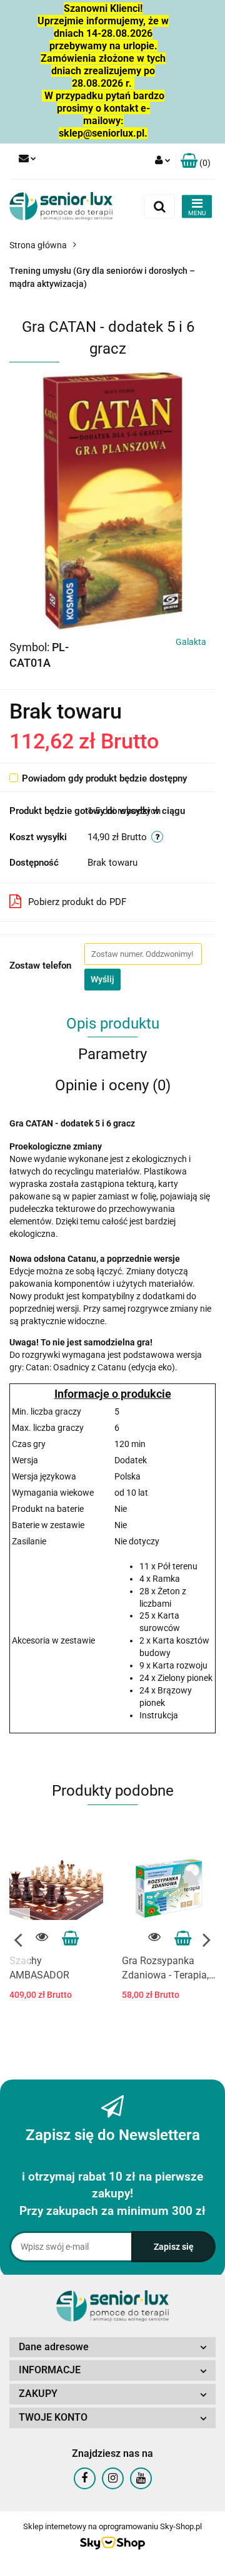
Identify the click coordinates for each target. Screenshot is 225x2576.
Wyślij (102, 979)
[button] (196, 161)
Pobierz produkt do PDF (77, 902)
